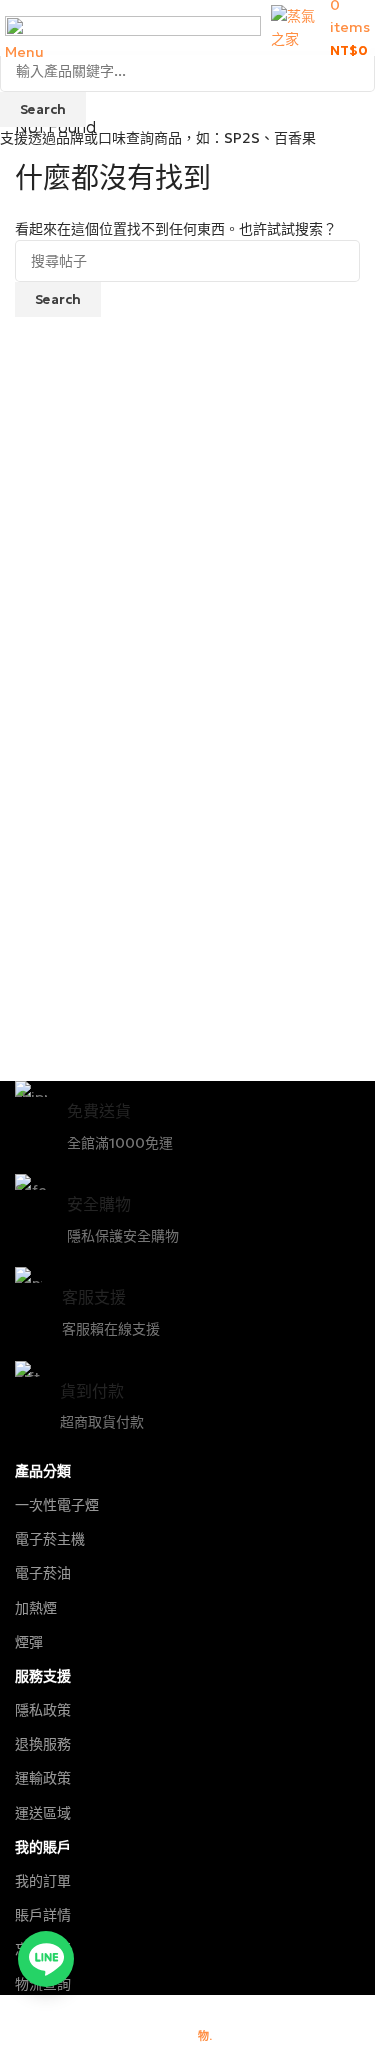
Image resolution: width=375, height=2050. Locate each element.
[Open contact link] (46, 1959)
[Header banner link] (187, 1025)
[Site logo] (295, 26)
